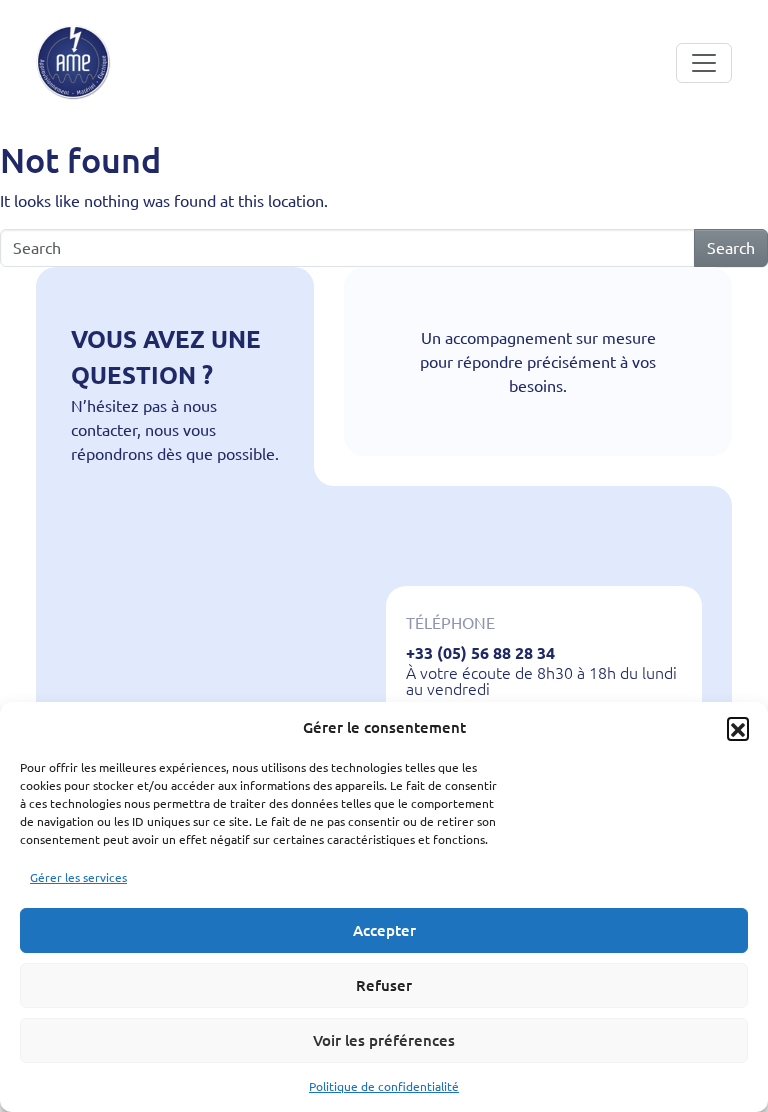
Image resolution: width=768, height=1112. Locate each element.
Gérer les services (78, 877)
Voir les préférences (384, 1040)
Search (731, 248)
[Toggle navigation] (704, 63)
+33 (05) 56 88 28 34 (480, 653)
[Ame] (73, 62)
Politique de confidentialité (384, 1086)
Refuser (384, 985)
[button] (738, 728)
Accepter (384, 930)
